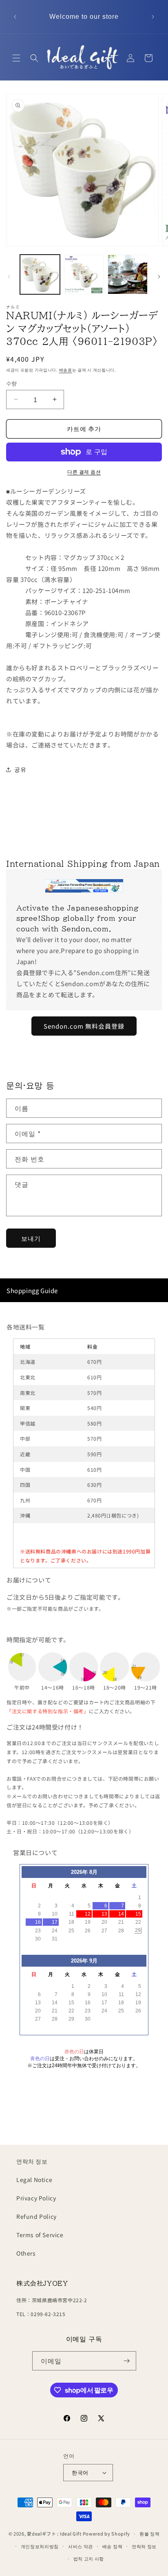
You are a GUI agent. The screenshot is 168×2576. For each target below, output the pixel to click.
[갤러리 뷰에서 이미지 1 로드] (40, 275)
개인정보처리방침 (40, 2546)
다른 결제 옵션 (84, 471)
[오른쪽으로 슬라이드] (159, 277)
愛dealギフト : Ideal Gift (54, 2533)
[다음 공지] (153, 17)
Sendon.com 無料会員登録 (84, 1026)
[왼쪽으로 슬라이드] (9, 277)
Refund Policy (36, 2216)
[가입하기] (127, 2361)
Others (26, 2253)
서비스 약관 (81, 2546)
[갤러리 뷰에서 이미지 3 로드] (128, 275)
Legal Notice (34, 2180)
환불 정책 (150, 2533)
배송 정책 (113, 2546)
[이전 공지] (15, 17)
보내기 (31, 1238)
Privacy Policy (36, 2198)
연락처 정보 (32, 2161)
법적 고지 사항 (89, 2558)
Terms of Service (40, 2235)
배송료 (66, 370)
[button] (16, 58)
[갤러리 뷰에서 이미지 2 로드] (84, 275)
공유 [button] (20, 769)
